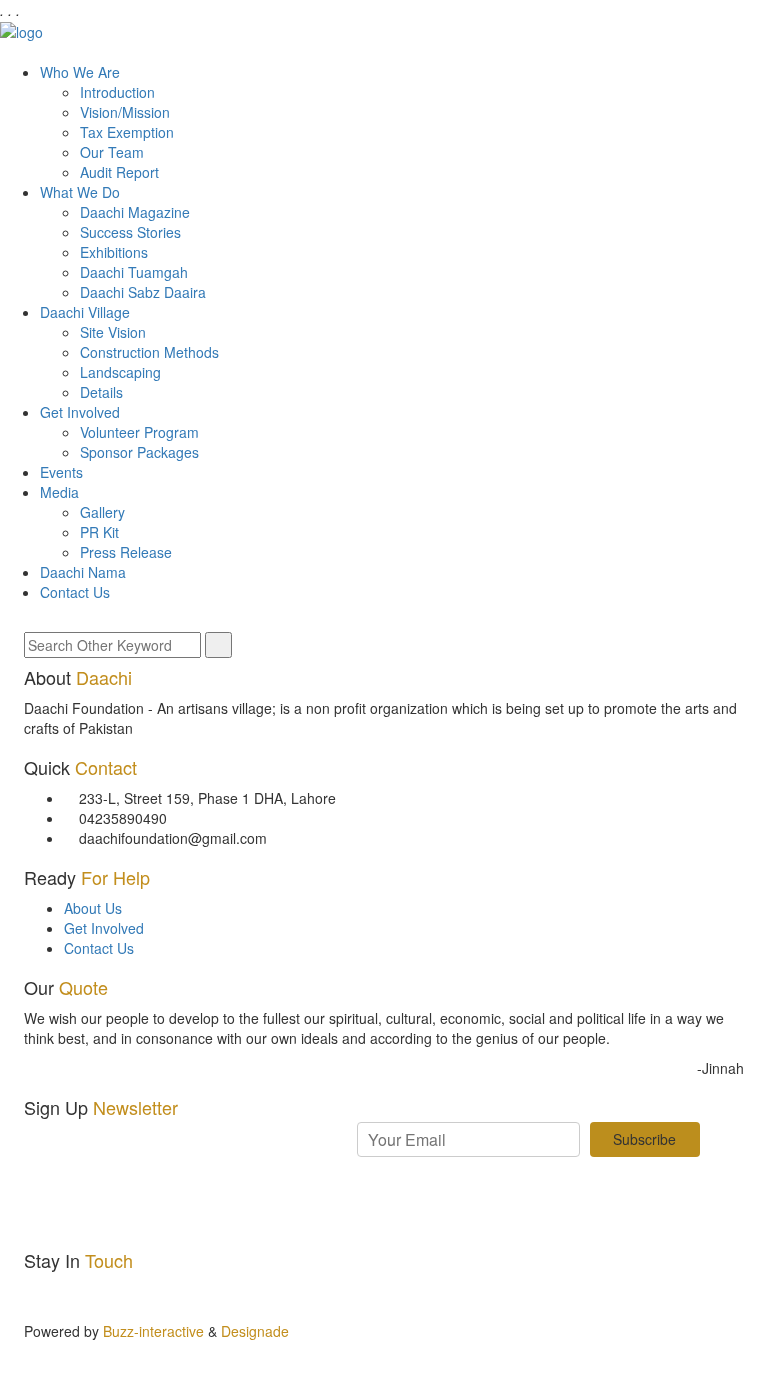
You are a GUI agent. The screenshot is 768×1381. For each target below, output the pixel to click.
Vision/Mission (125, 112)
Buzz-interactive (151, 1331)
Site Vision (113, 332)
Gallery (102, 512)
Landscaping (120, 372)
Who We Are (80, 72)
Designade (255, 1331)
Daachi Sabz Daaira (143, 292)
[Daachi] (21, 30)
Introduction (117, 92)
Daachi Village (85, 312)
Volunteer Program (139, 432)
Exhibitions (114, 252)
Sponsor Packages (139, 452)
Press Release (126, 552)
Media (59, 492)
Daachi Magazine (135, 212)
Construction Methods (149, 352)
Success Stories (130, 232)
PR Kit (99, 532)
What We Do (80, 192)
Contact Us (75, 592)
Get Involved (80, 412)
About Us (93, 908)
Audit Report (119, 172)
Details (101, 392)
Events (61, 472)
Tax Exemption (127, 132)
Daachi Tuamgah (134, 272)
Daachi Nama (83, 572)
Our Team (112, 152)
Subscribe (644, 1139)
